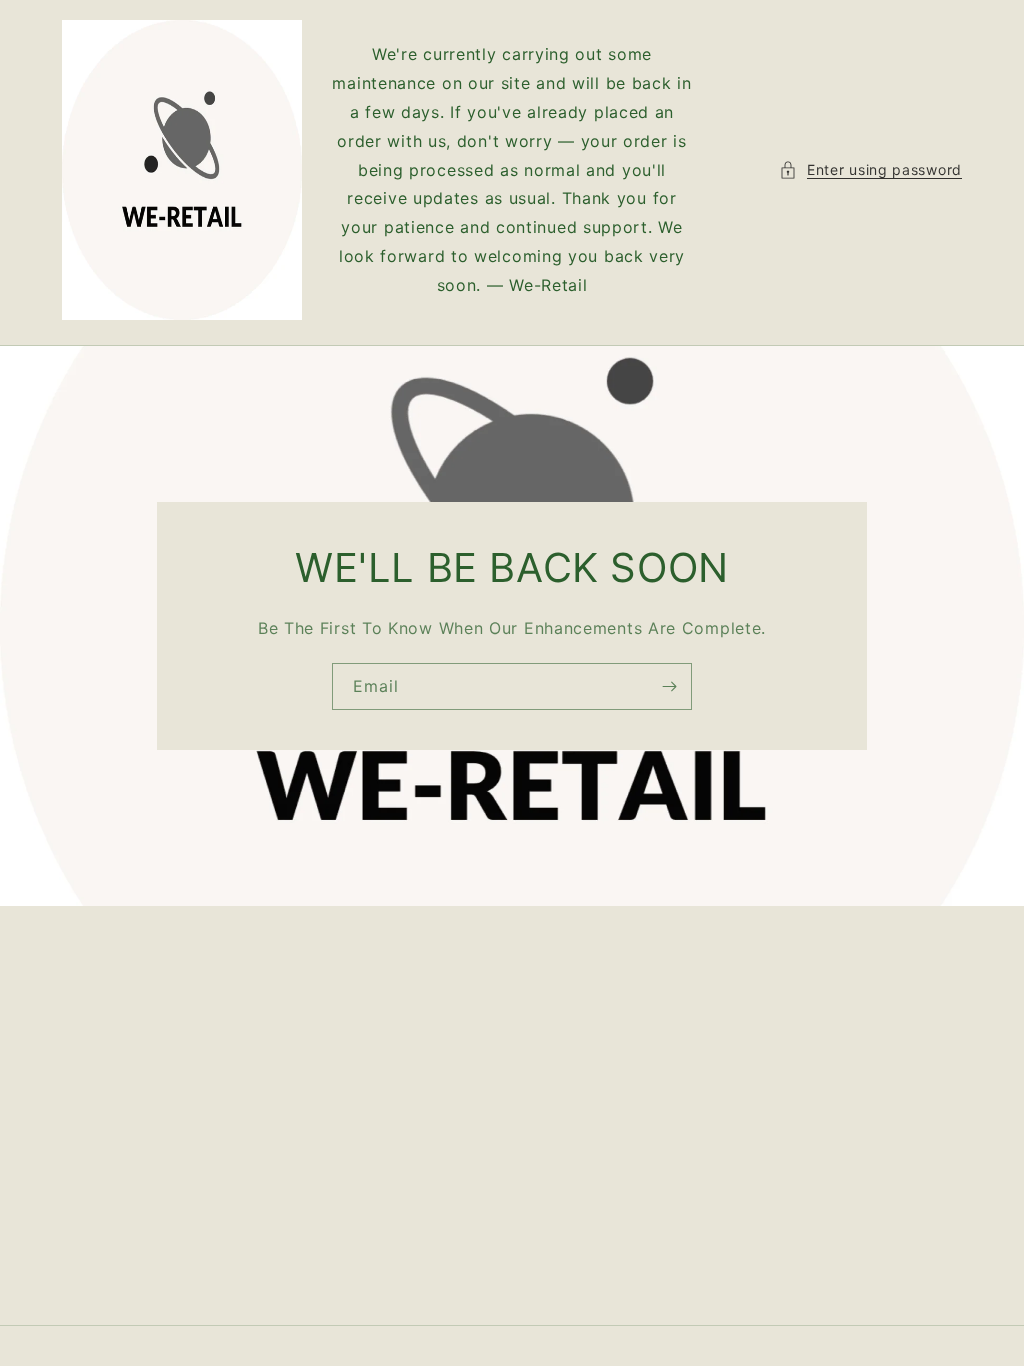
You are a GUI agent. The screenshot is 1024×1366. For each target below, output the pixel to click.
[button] (870, 169)
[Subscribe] (669, 686)
